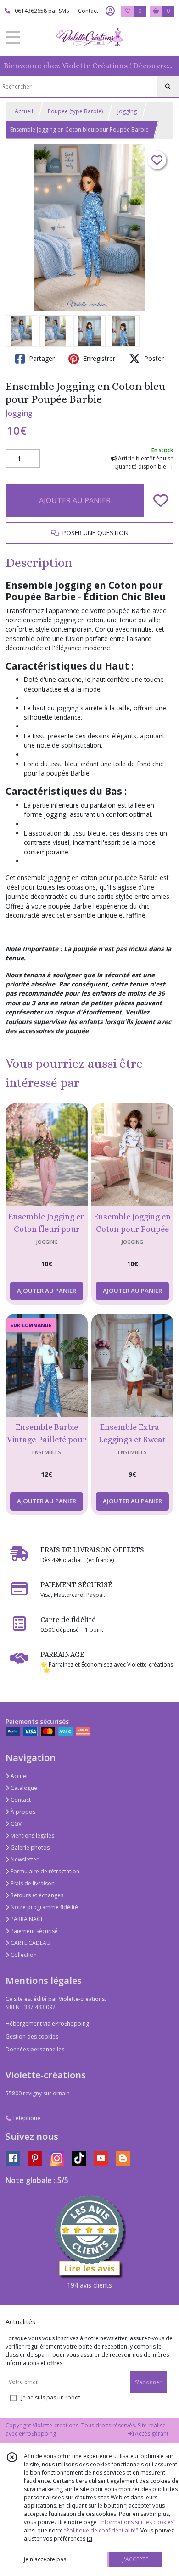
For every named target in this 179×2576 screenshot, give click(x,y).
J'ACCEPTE (135, 2559)
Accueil (24, 111)
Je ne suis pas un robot (51, 2397)
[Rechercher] (168, 87)
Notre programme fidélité (44, 1907)
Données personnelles (35, 2049)
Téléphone (26, 2118)
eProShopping (37, 2434)
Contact (88, 11)
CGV (15, 1824)
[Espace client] (110, 11)
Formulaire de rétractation (44, 1871)
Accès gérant (151, 2434)
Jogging (127, 111)
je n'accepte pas (45, 2559)
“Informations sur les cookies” (137, 2522)
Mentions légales (32, 1836)
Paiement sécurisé (34, 1931)
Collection (23, 1955)
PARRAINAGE (26, 1919)
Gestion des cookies (32, 2036)
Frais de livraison (32, 1883)
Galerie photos (29, 1848)
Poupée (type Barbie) (75, 111)
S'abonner (148, 2382)
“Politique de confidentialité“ (101, 2530)
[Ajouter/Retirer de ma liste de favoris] (161, 500)
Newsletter (24, 1859)
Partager (41, 358)
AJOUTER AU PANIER (75, 500)
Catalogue (23, 1788)
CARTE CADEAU (30, 1943)
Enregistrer (98, 358)
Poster (153, 358)
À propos (22, 1812)
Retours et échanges (36, 1895)
